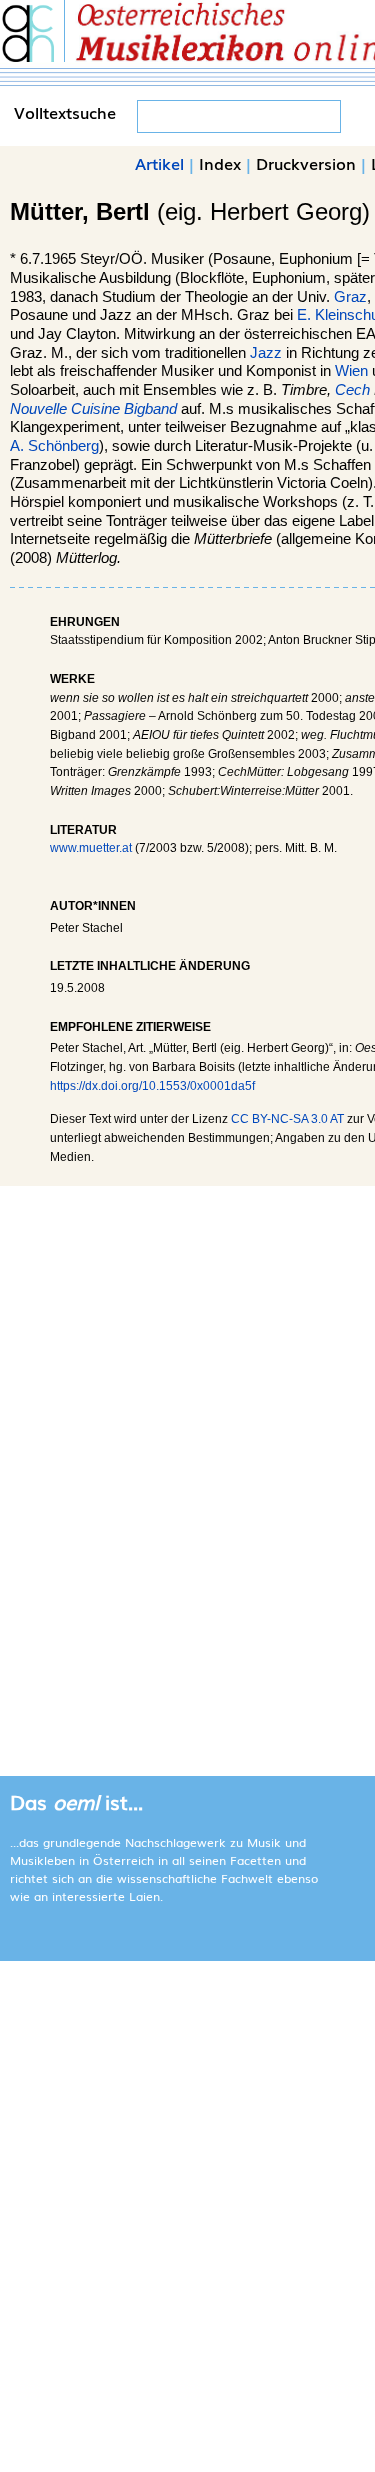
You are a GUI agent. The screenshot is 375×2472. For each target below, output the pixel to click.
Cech (352, 390)
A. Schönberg (54, 446)
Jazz (266, 353)
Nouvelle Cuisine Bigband (93, 409)
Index (220, 163)
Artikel (159, 163)
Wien (351, 371)
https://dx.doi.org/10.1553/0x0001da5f (152, 1086)
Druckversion (306, 163)
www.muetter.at (91, 848)
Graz (350, 297)
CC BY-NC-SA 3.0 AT (287, 1119)
